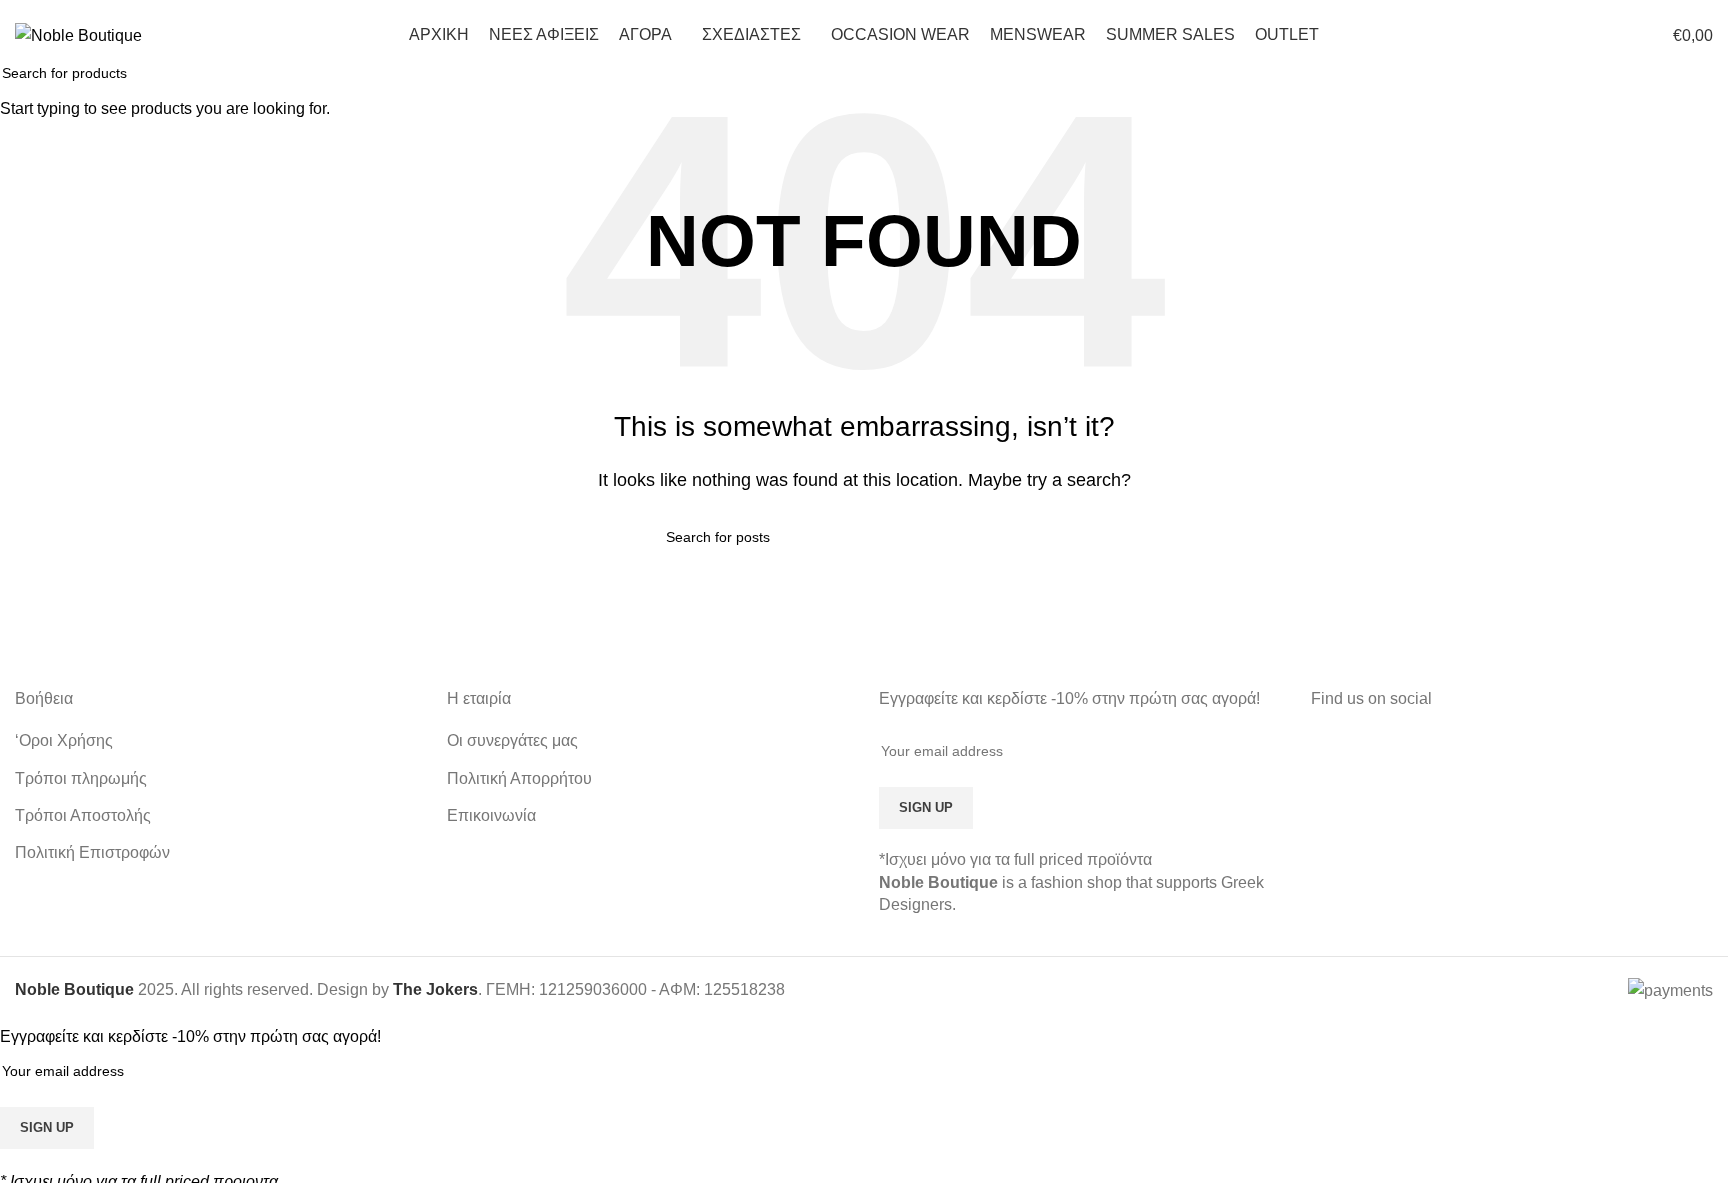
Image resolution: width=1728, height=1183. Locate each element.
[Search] (1578, 35)
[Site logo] (78, 34)
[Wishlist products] (1614, 35)
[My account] (1542, 35)
